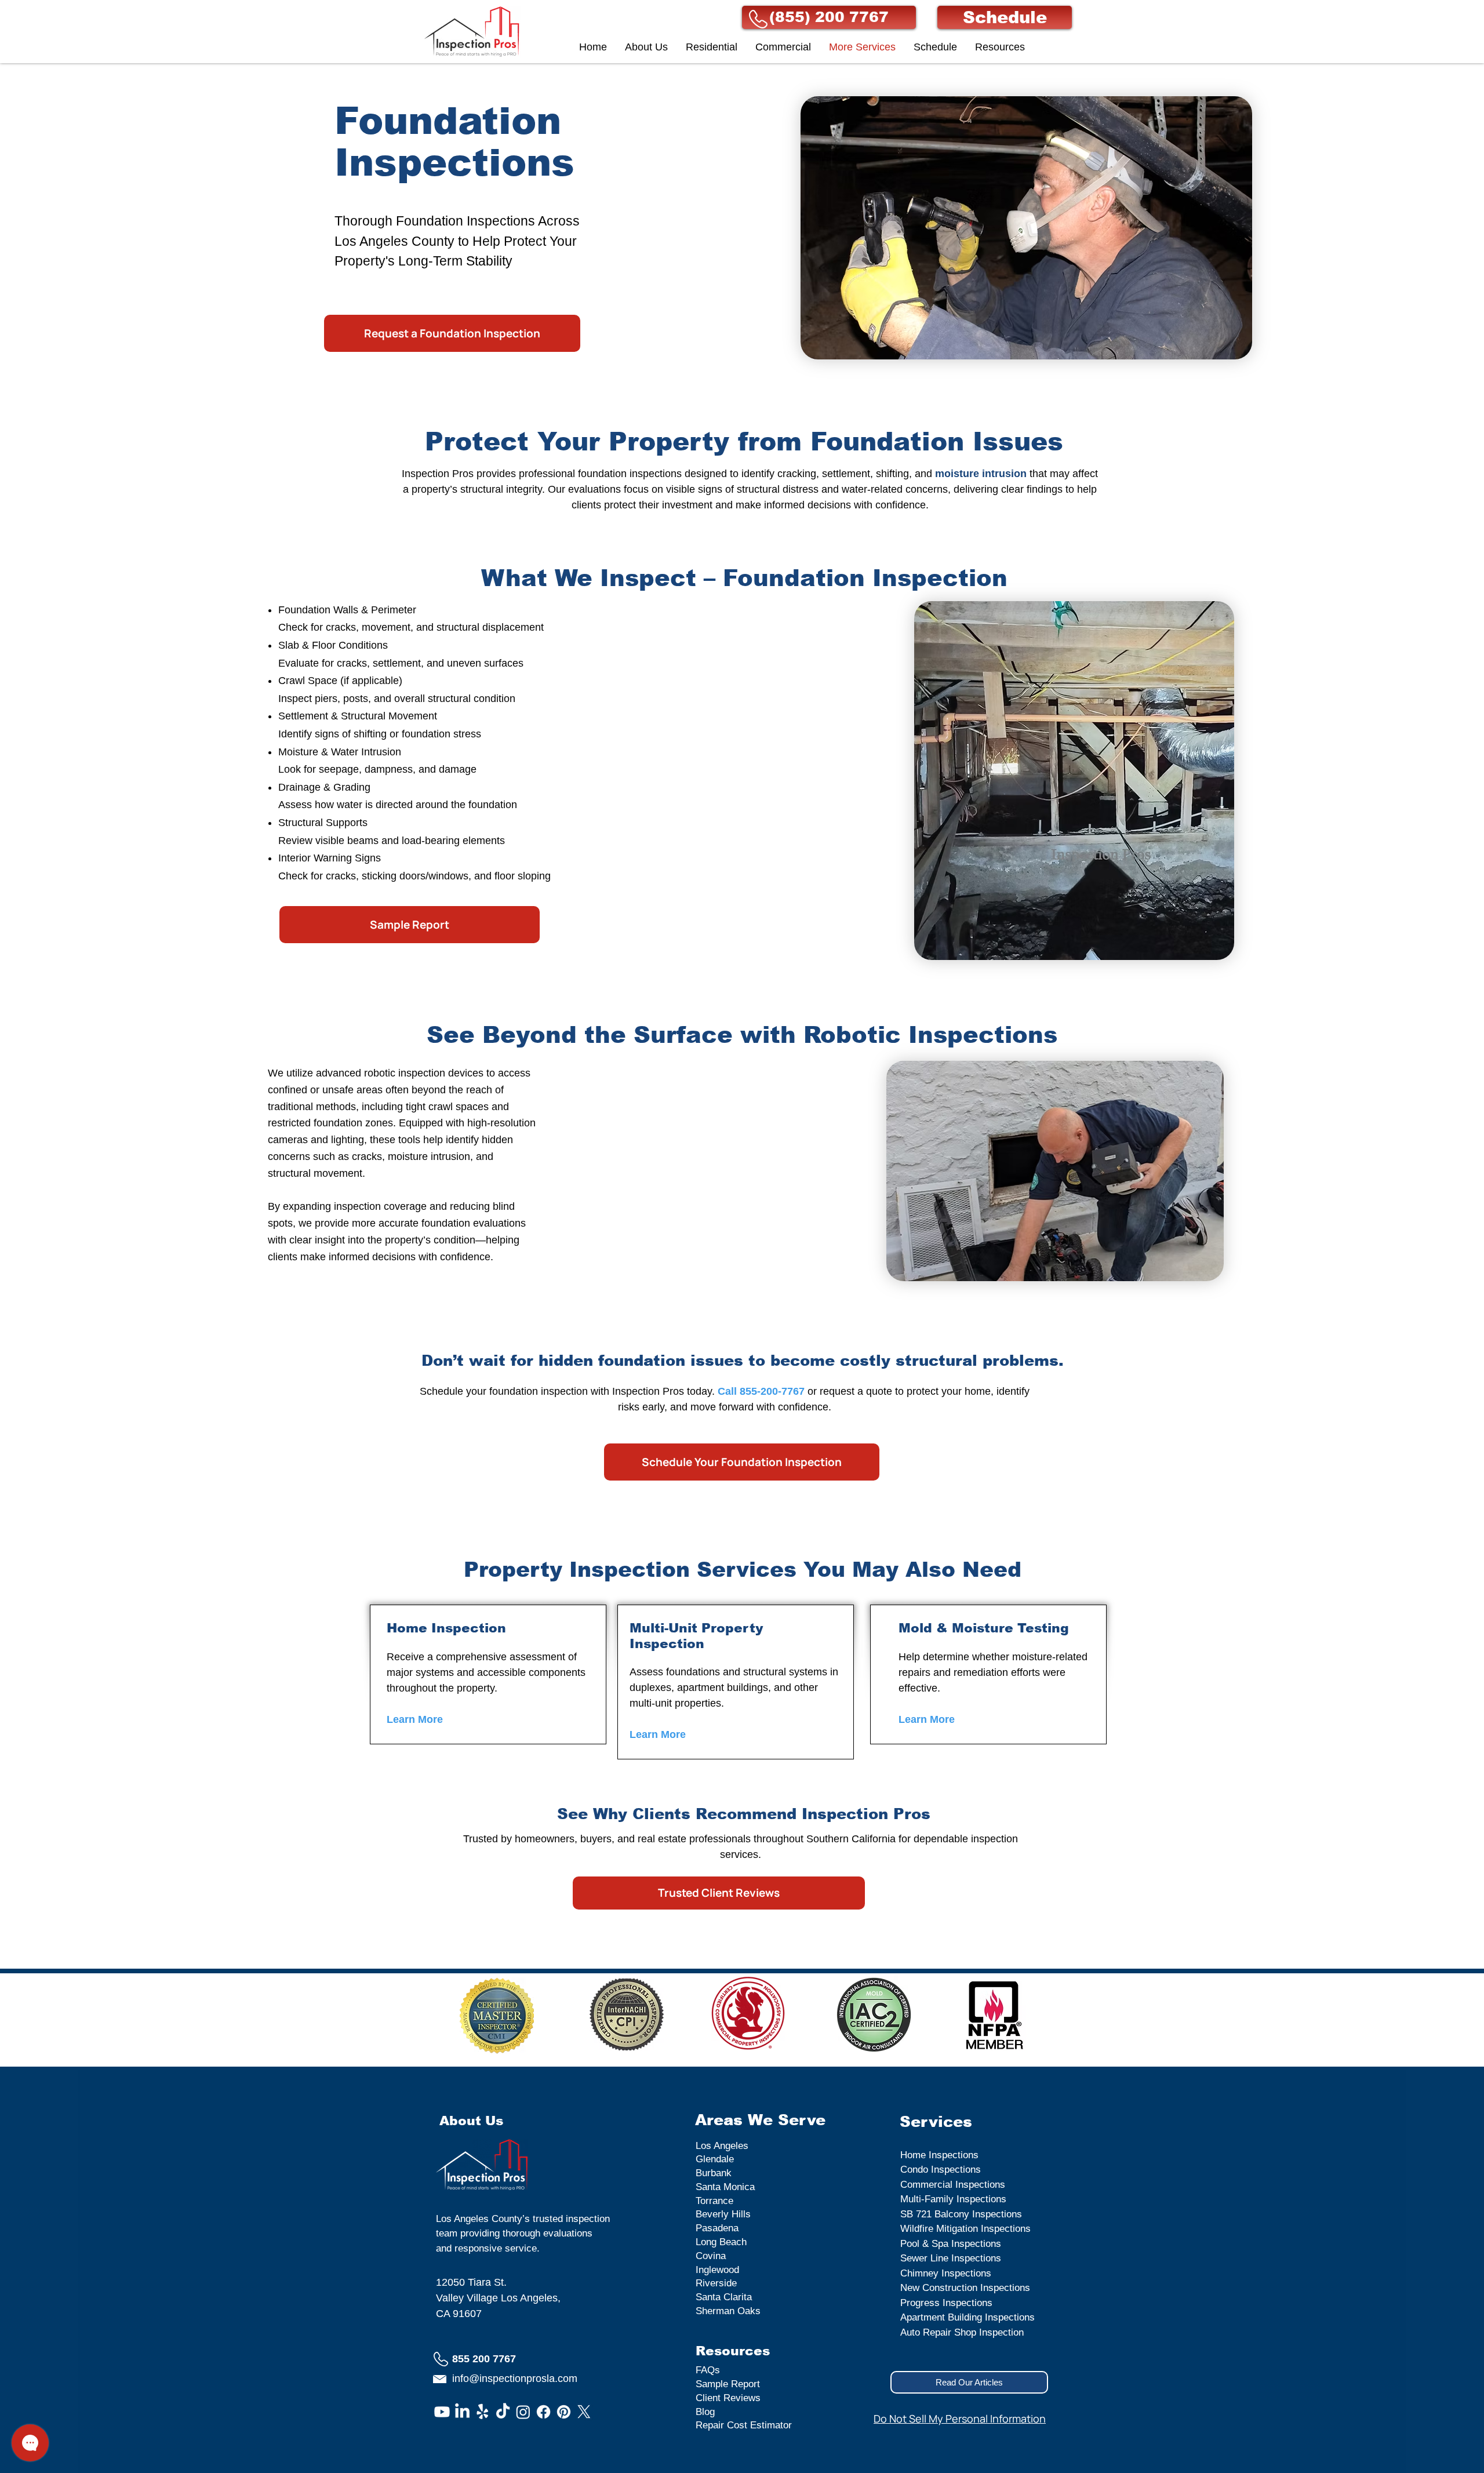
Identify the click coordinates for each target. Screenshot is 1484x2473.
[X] (584, 2412)
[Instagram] (523, 2412)
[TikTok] (503, 2412)
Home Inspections (939, 2155)
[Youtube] (442, 2412)
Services (936, 2121)
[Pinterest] (564, 2412)
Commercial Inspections (953, 2185)
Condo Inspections (941, 2170)
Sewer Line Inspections (951, 2258)
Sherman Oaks (728, 2311)
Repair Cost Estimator (744, 2425)
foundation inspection (540, 1391)
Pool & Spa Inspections (951, 2244)
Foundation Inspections (454, 142)
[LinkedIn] (462, 2412)
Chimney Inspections (946, 2273)
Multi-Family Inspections (953, 2199)
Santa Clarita (724, 2297)
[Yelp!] (483, 2412)
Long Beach (721, 2242)
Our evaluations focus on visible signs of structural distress (685, 489)
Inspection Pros (438, 474)
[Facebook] (543, 2412)
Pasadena (717, 2228)
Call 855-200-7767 (761, 1391)
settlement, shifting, (867, 474)
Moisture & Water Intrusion (340, 752)
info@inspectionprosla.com (515, 2379)
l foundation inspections (629, 474)
